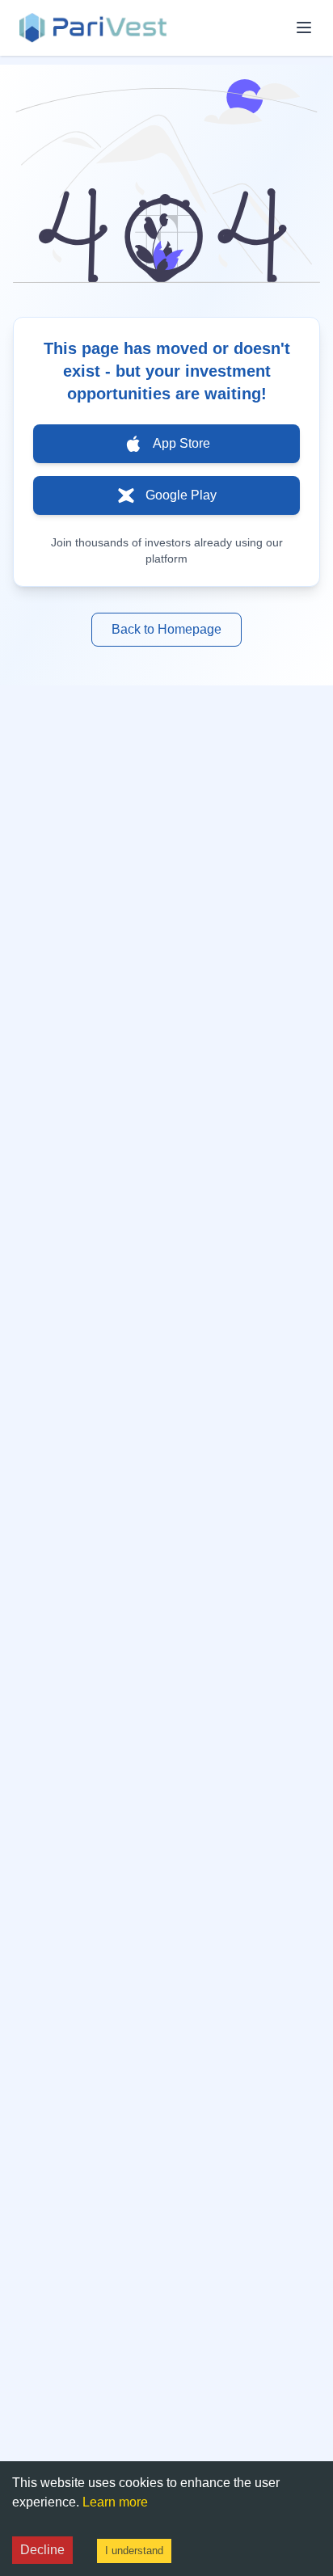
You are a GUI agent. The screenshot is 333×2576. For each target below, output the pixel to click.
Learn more (115, 2502)
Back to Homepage (166, 629)
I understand (134, 2551)
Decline (42, 2550)
